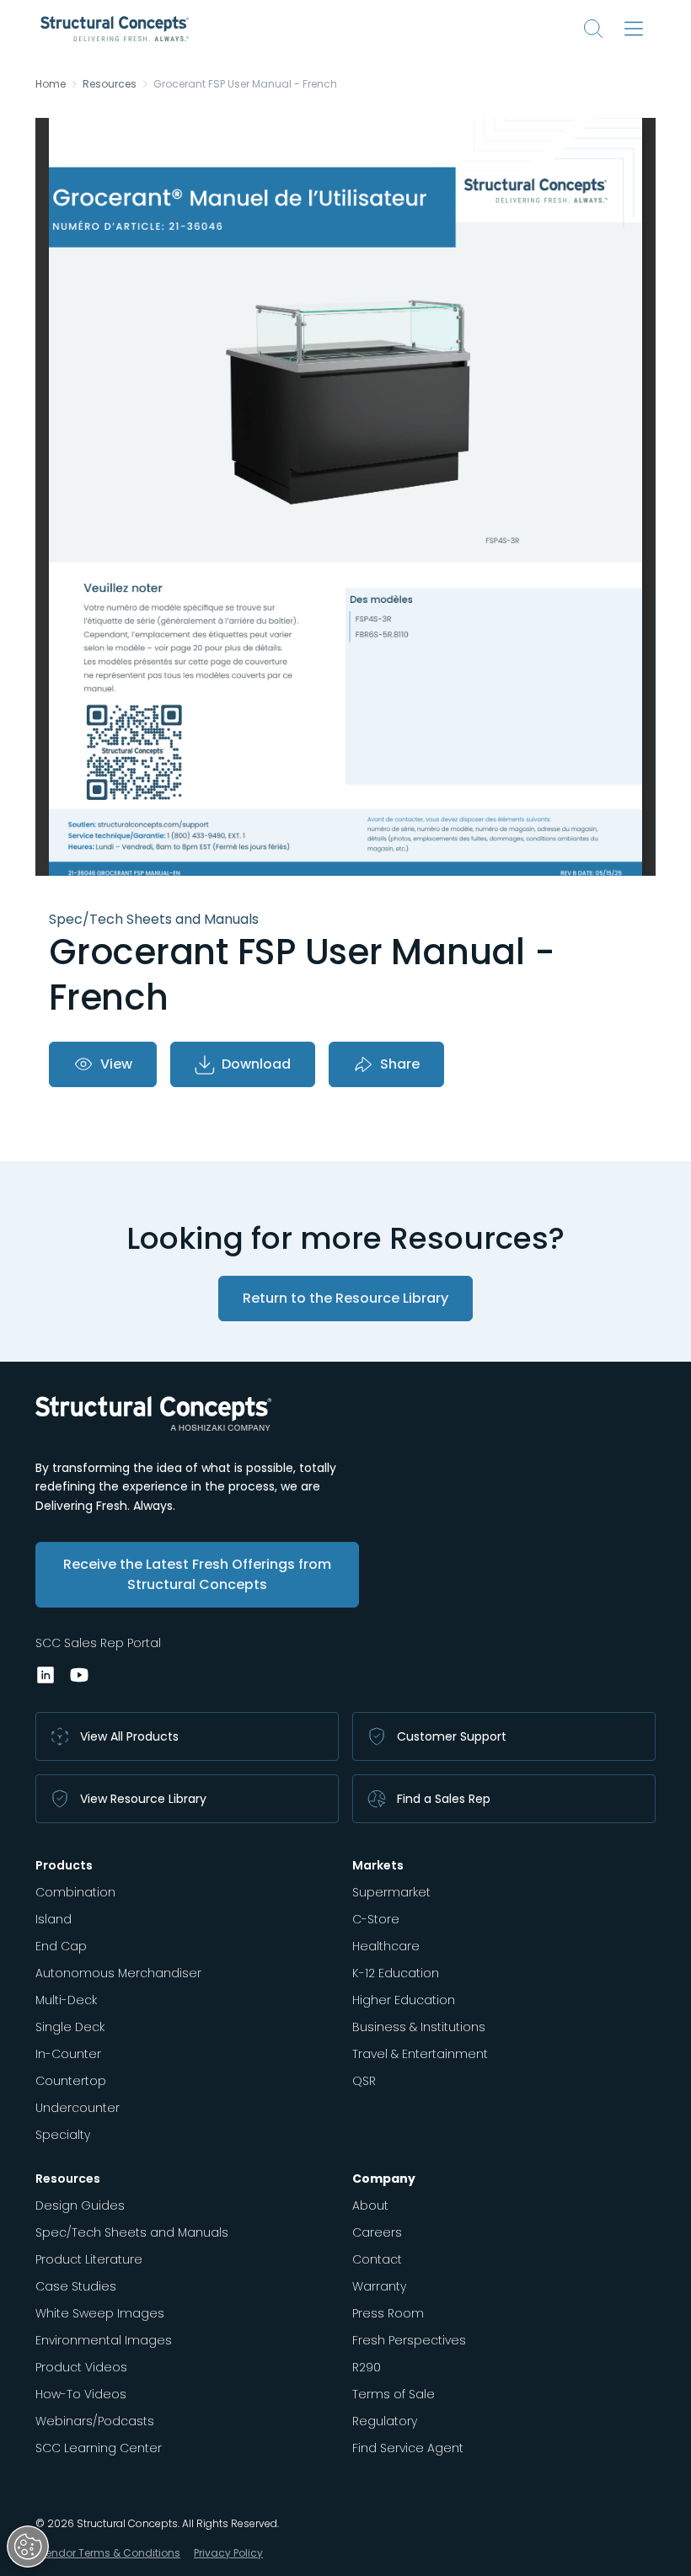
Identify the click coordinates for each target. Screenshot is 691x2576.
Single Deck (70, 2027)
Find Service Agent (408, 2448)
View (116, 1064)
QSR (364, 2081)
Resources (110, 84)
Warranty (379, 2286)
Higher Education (404, 2000)
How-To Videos (81, 2394)
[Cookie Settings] (28, 2547)
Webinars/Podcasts (95, 2421)
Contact (377, 2259)
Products (64, 1865)
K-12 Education (396, 1973)
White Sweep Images (100, 2313)
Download (256, 1064)
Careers (377, 2232)
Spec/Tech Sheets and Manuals (132, 2232)
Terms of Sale (394, 2394)
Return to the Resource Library (345, 1298)
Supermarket (391, 1892)
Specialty (63, 2135)
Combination (75, 1892)
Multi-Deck (66, 2000)
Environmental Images (104, 2340)
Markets (378, 1865)
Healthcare (386, 1946)
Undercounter (78, 2108)
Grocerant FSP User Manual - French (245, 84)
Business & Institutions (419, 2027)
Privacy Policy (228, 2553)
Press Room (388, 2313)
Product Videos (81, 2367)
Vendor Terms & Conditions (110, 2553)
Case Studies (76, 2286)
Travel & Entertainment (420, 2054)
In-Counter (68, 2054)
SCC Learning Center (99, 2448)
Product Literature (89, 2259)
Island (54, 1919)
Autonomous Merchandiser (118, 1973)
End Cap (61, 1946)
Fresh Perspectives (409, 2340)
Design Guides (80, 2205)
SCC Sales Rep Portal (98, 1643)
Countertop (71, 2081)
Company (384, 2179)
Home (51, 84)
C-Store (376, 1919)
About (370, 2205)
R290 (367, 2367)
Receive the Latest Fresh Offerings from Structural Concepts (197, 1574)
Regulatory (385, 2421)
